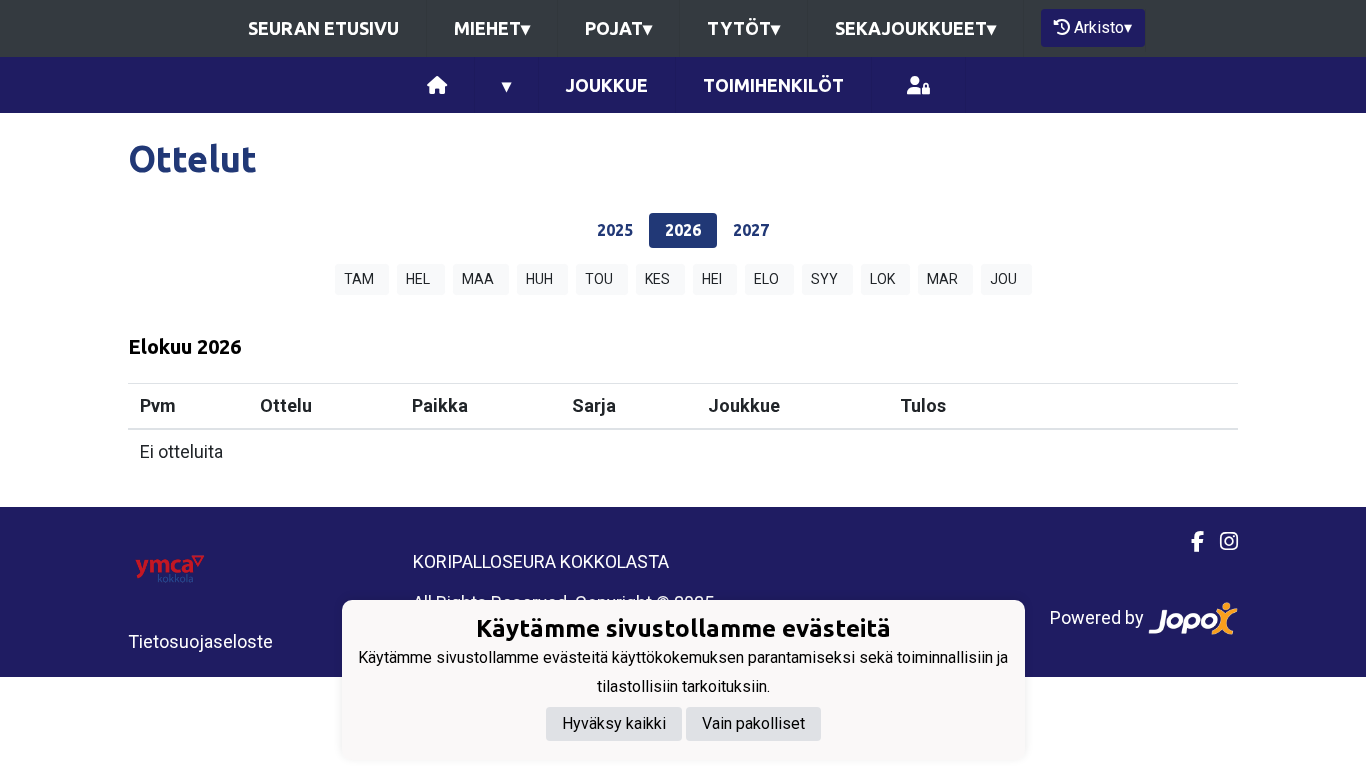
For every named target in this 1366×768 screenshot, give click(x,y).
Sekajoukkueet (915, 28)
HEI (712, 279)
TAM (359, 279)
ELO (766, 279)
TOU (599, 279)
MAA (478, 279)
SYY (824, 279)
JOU (1003, 279)
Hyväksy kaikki (614, 723)
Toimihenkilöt (773, 85)
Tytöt (743, 28)
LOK (882, 279)
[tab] (615, 230)
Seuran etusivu (323, 28)
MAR (942, 279)
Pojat (618, 28)
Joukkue (607, 85)
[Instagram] (1221, 542)
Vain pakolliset (753, 723)
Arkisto (1103, 27)
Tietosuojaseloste (200, 641)
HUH (539, 279)
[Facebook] (1189, 542)
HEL (418, 279)
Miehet (492, 28)
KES (657, 279)
